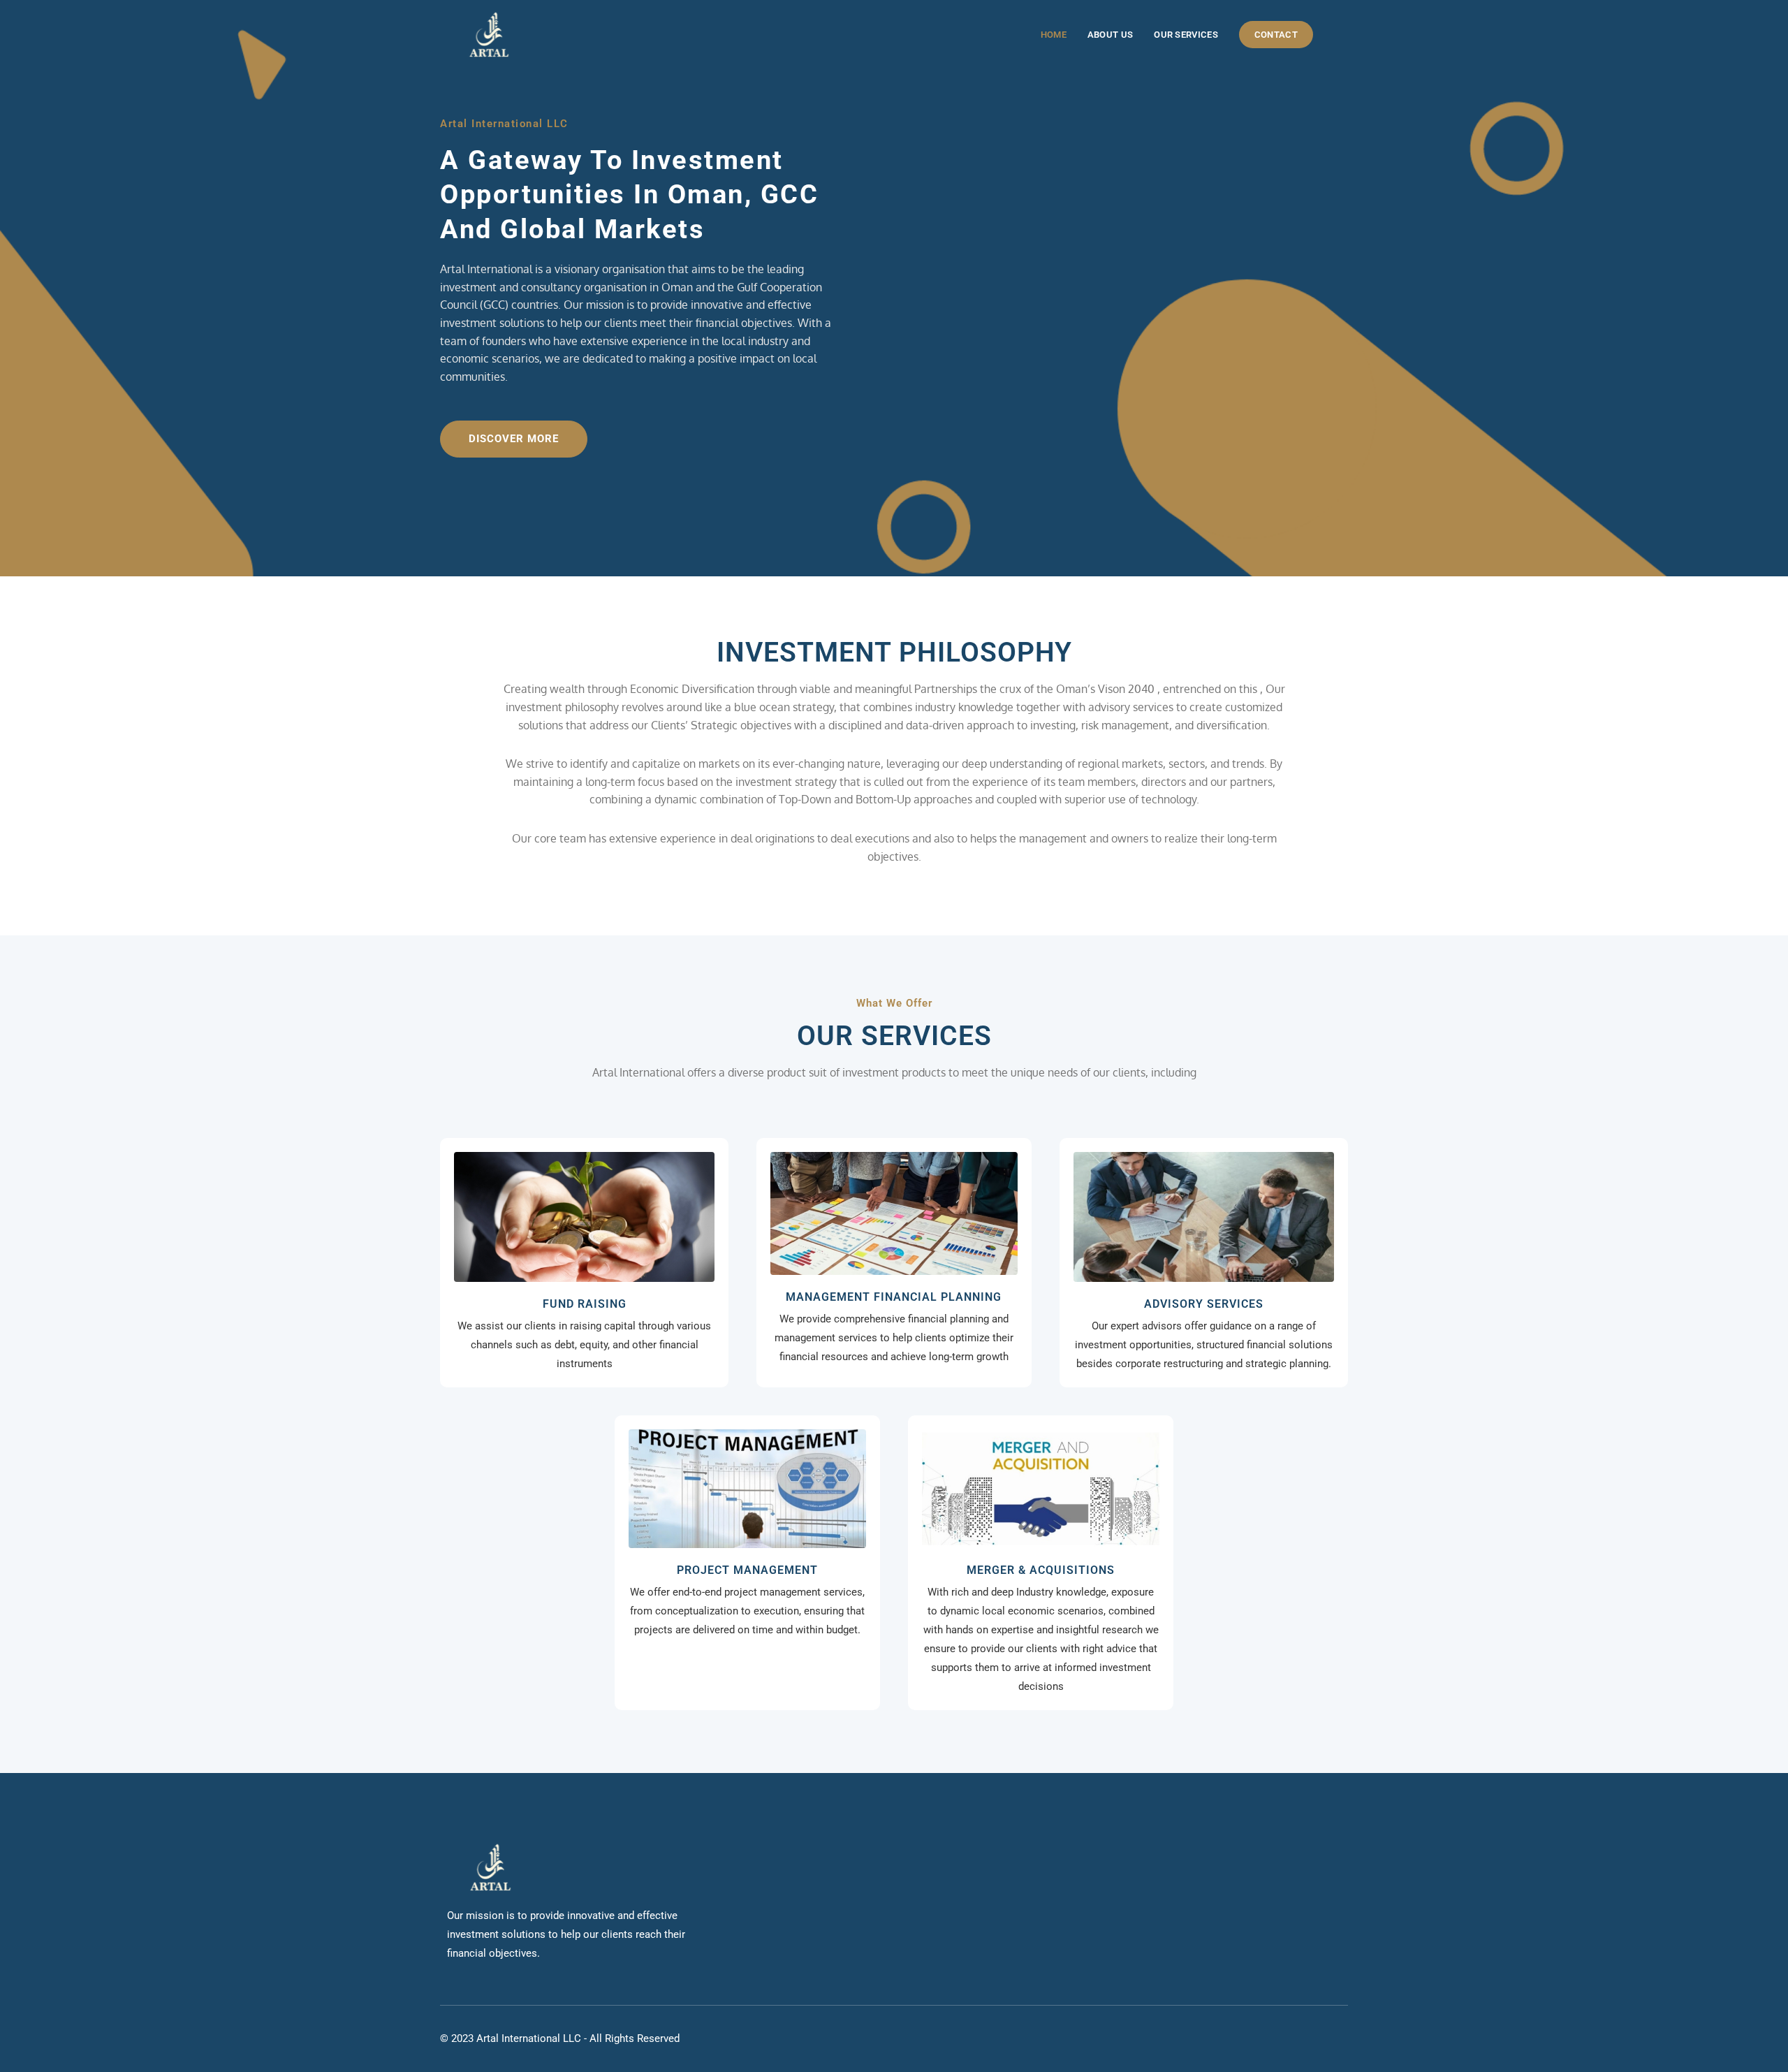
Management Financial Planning (894, 1297)
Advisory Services (1204, 1304)
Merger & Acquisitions (1041, 1570)
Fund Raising (585, 1304)
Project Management (747, 1570)
